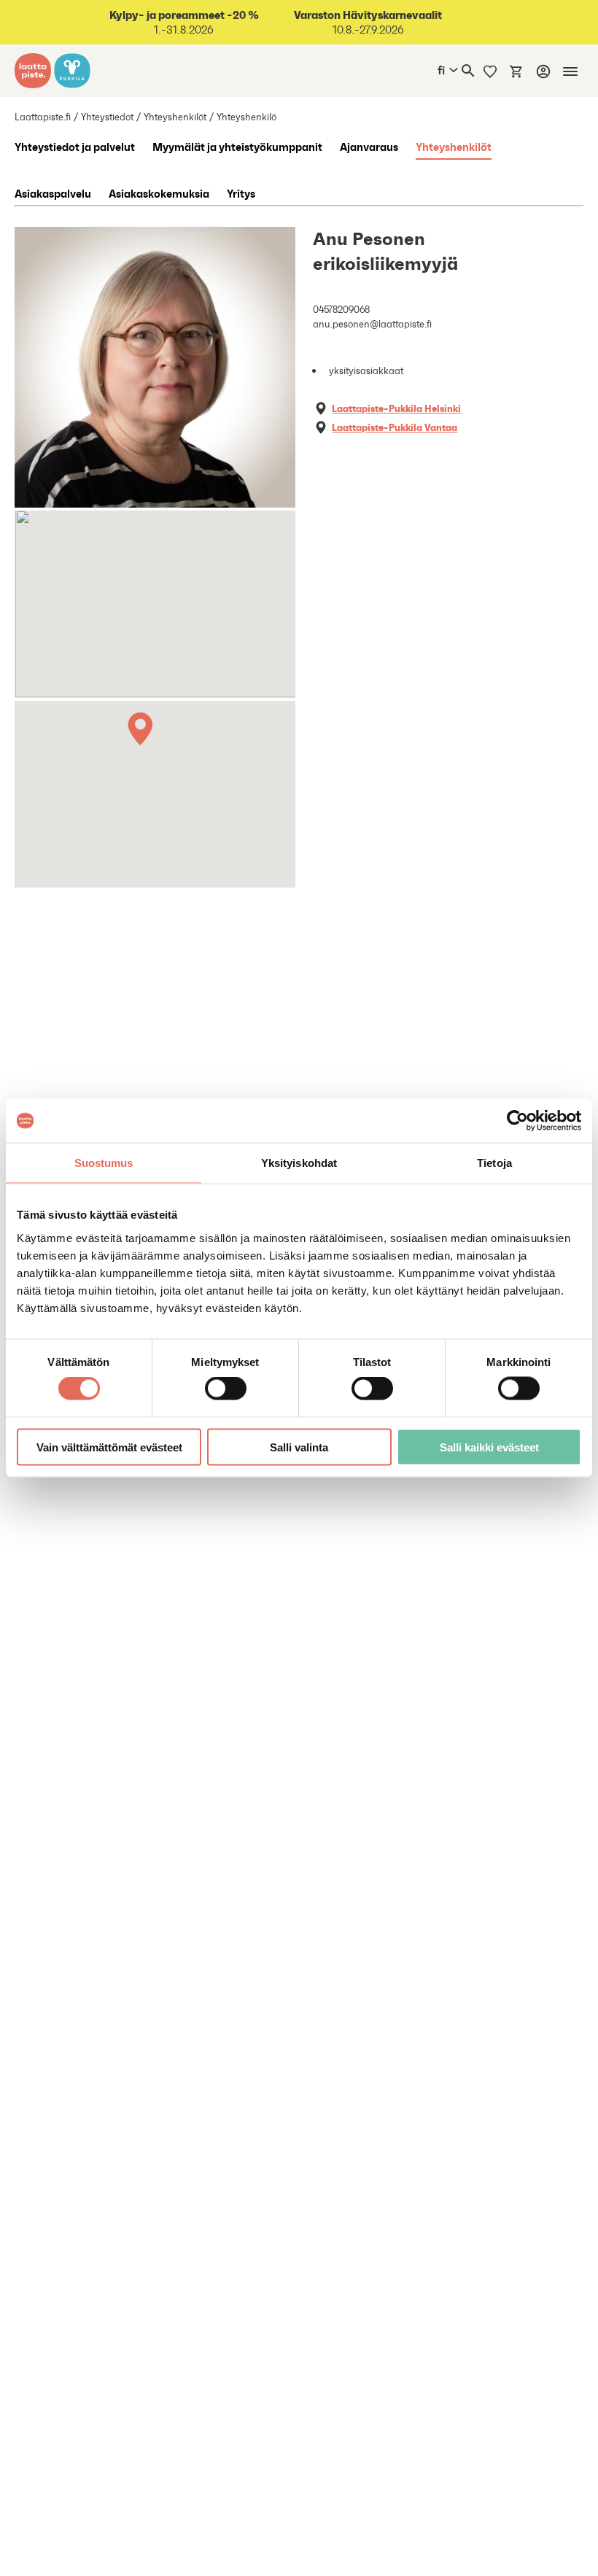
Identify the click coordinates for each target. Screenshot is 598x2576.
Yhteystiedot (107, 117)
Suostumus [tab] (104, 1163)
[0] (516, 71)
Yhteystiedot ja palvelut (75, 147)
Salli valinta (299, 1447)
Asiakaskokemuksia (159, 193)
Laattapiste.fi (43, 117)
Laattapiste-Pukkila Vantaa (395, 427)
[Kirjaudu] (543, 71)
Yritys (241, 193)
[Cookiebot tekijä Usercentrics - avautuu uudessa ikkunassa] (517, 1121)
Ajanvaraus (369, 147)
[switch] (226, 1389)
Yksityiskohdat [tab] (299, 1163)
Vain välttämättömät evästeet (109, 1447)
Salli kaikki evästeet (489, 1447)
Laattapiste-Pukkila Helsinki (396, 408)
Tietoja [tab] (494, 1163)
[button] (143, 733)
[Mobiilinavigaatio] (570, 71)
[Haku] (468, 71)
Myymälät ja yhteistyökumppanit (237, 147)
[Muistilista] (490, 71)
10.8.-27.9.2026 (368, 22)
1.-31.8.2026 (184, 22)
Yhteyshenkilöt (175, 117)
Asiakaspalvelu (53, 193)
